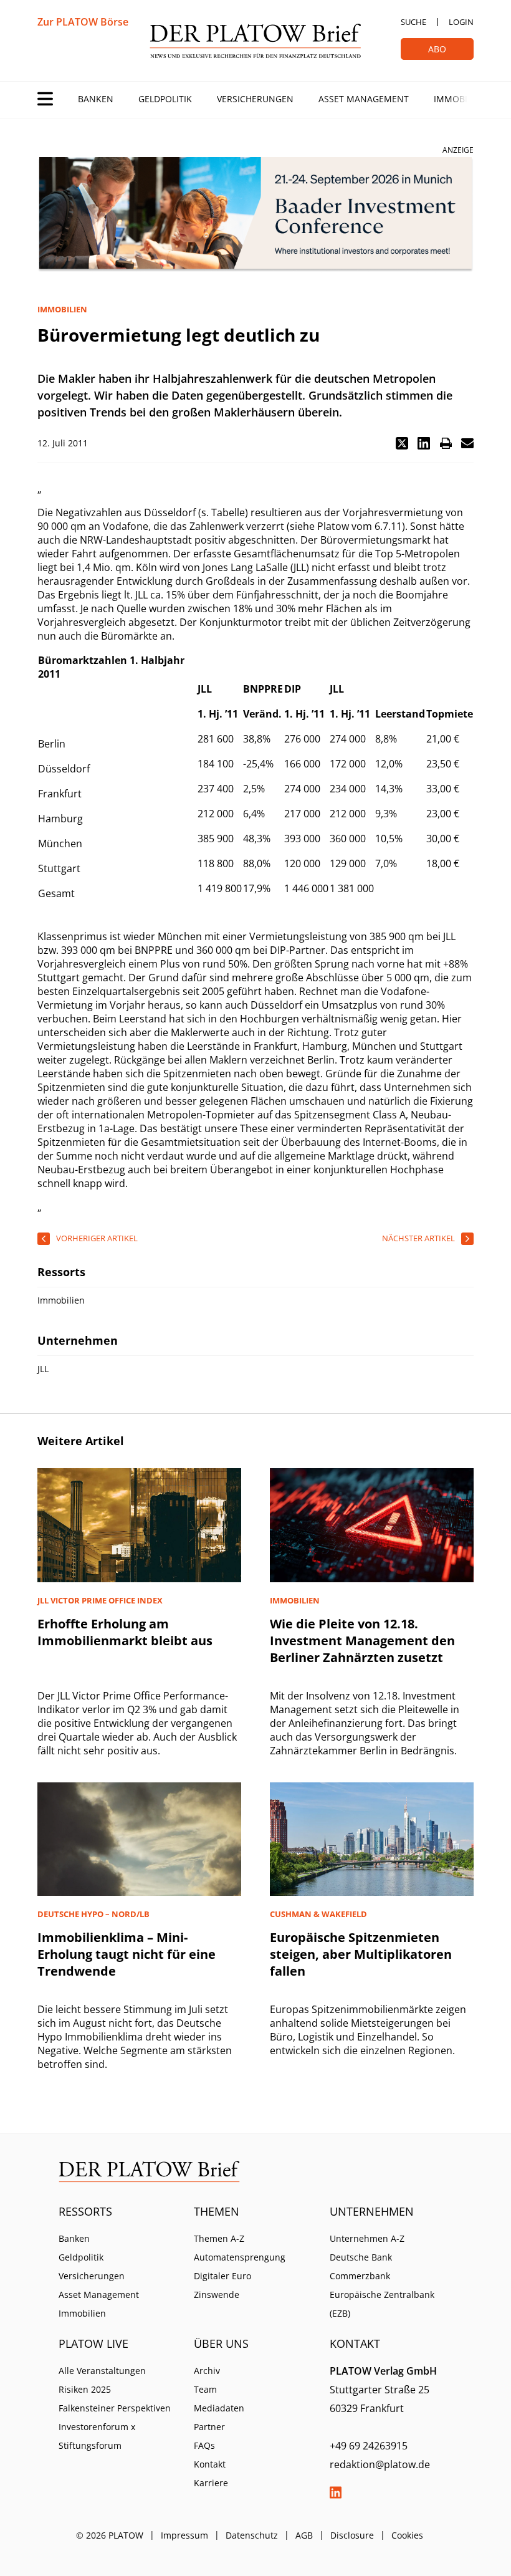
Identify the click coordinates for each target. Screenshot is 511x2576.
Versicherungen (255, 99)
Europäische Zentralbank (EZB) (382, 2304)
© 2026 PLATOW (110, 2535)
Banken (96, 99)
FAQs (204, 2445)
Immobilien (460, 99)
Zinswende (217, 2295)
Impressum (184, 2535)
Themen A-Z (219, 2238)
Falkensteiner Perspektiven (115, 2408)
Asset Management (364, 99)
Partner (209, 2427)
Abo (437, 49)
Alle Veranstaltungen (102, 2371)
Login (461, 22)
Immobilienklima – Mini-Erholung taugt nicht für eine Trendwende (127, 1954)
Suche (413, 22)
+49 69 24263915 (369, 2446)
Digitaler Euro (222, 2276)
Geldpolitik (165, 99)
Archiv (207, 2371)
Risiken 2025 (85, 2389)
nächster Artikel (418, 1238)
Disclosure (352, 2535)
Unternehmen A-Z (367, 2238)
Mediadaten (219, 2408)
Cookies (407, 2535)
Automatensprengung (240, 2257)
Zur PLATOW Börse (83, 22)
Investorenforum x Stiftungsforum (97, 2436)
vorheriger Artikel (97, 1238)
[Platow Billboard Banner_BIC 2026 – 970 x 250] (255, 215)
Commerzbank (360, 2276)
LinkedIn (336, 2492)
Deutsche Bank (361, 2257)
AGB (304, 2535)
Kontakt (210, 2464)
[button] (402, 443)
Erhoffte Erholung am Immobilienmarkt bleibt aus (125, 1632)
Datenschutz (252, 2535)
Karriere (211, 2483)
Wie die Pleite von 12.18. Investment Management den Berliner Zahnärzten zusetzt (362, 1641)
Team (205, 2389)
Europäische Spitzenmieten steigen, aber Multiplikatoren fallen (361, 1954)
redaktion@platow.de (380, 2464)
